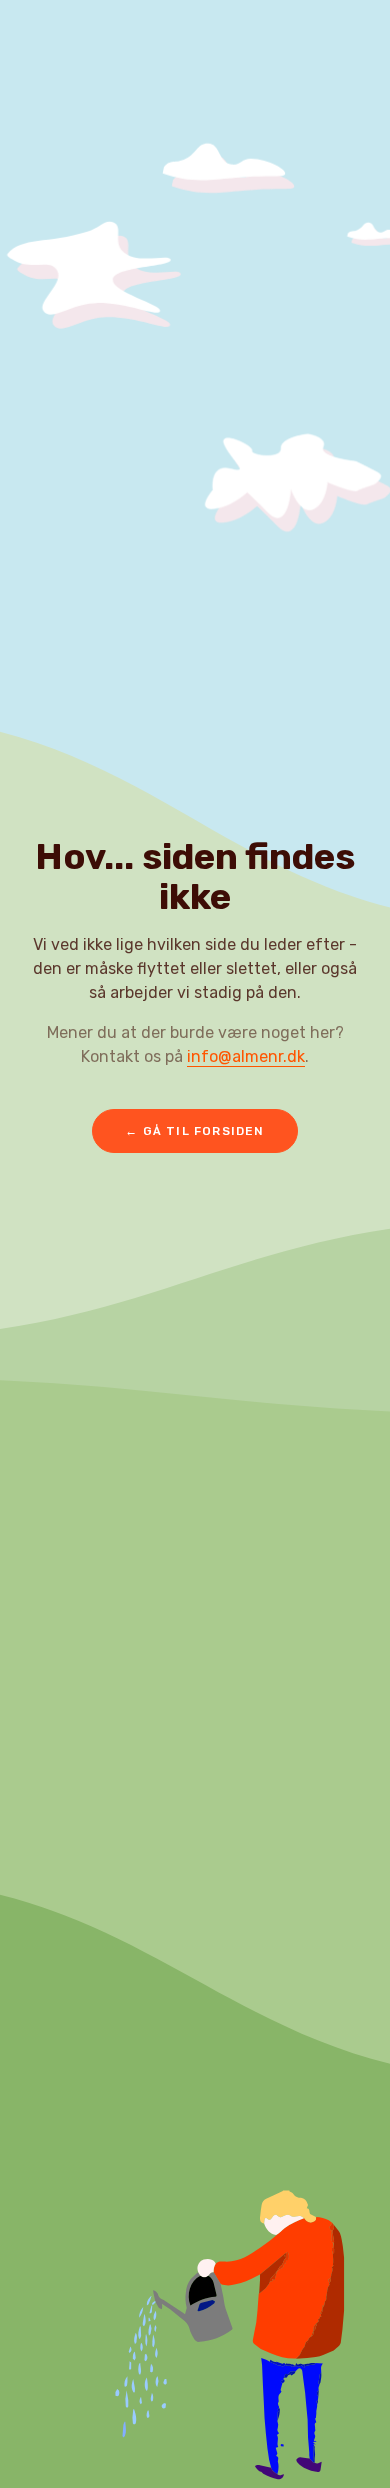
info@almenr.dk (246, 1056)
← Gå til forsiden (194, 1131)
